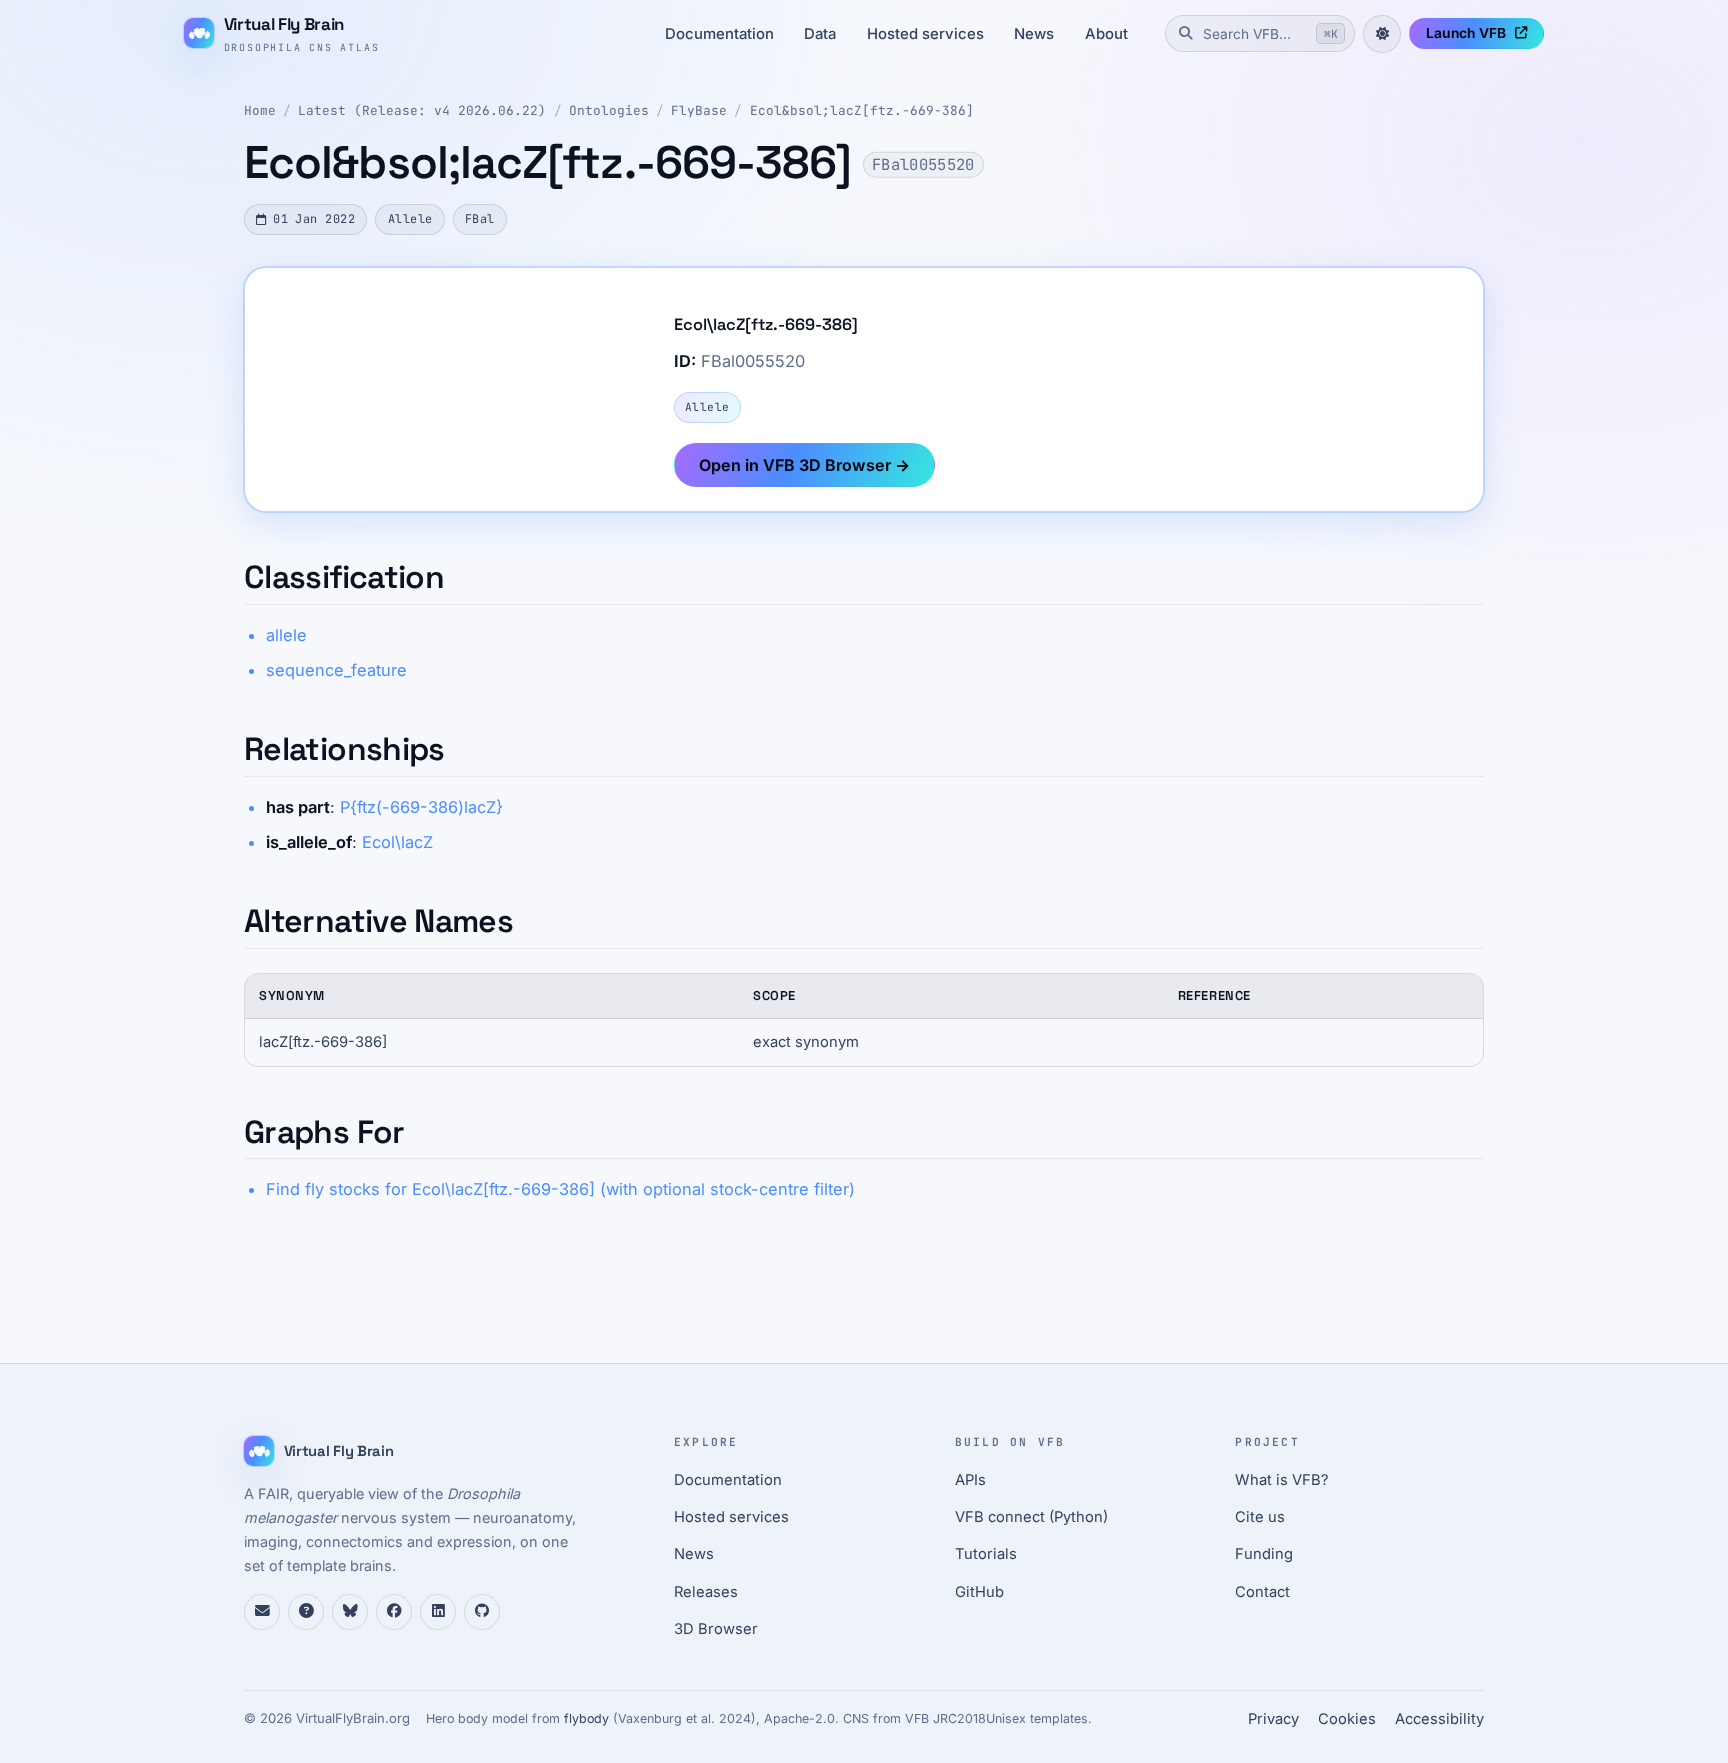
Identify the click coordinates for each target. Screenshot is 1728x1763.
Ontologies (609, 110)
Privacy (1273, 1719)
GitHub (979, 1592)
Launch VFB (1466, 33)
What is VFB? (1282, 1480)
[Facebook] (394, 1612)
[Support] (262, 1612)
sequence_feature (336, 670)
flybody (586, 1718)
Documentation (719, 34)
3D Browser (716, 1629)
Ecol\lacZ (397, 842)
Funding (1264, 1554)
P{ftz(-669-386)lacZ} (421, 807)
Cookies (1347, 1719)
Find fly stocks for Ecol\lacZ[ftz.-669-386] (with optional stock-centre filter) (560, 1189)
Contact (1262, 1592)
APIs (970, 1480)
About (1106, 34)
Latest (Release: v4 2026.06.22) (422, 110)
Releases (706, 1592)
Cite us (1260, 1517)
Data (820, 34)
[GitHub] (482, 1612)
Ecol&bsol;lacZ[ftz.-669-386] (862, 110)
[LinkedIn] (438, 1612)
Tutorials (986, 1554)
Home (260, 110)
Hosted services (925, 34)
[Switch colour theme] (1382, 34)
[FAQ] (306, 1612)
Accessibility (1439, 1719)
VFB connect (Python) (1031, 1517)
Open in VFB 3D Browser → (804, 465)
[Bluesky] (350, 1612)
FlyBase (699, 110)
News (1034, 34)
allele (286, 635)
